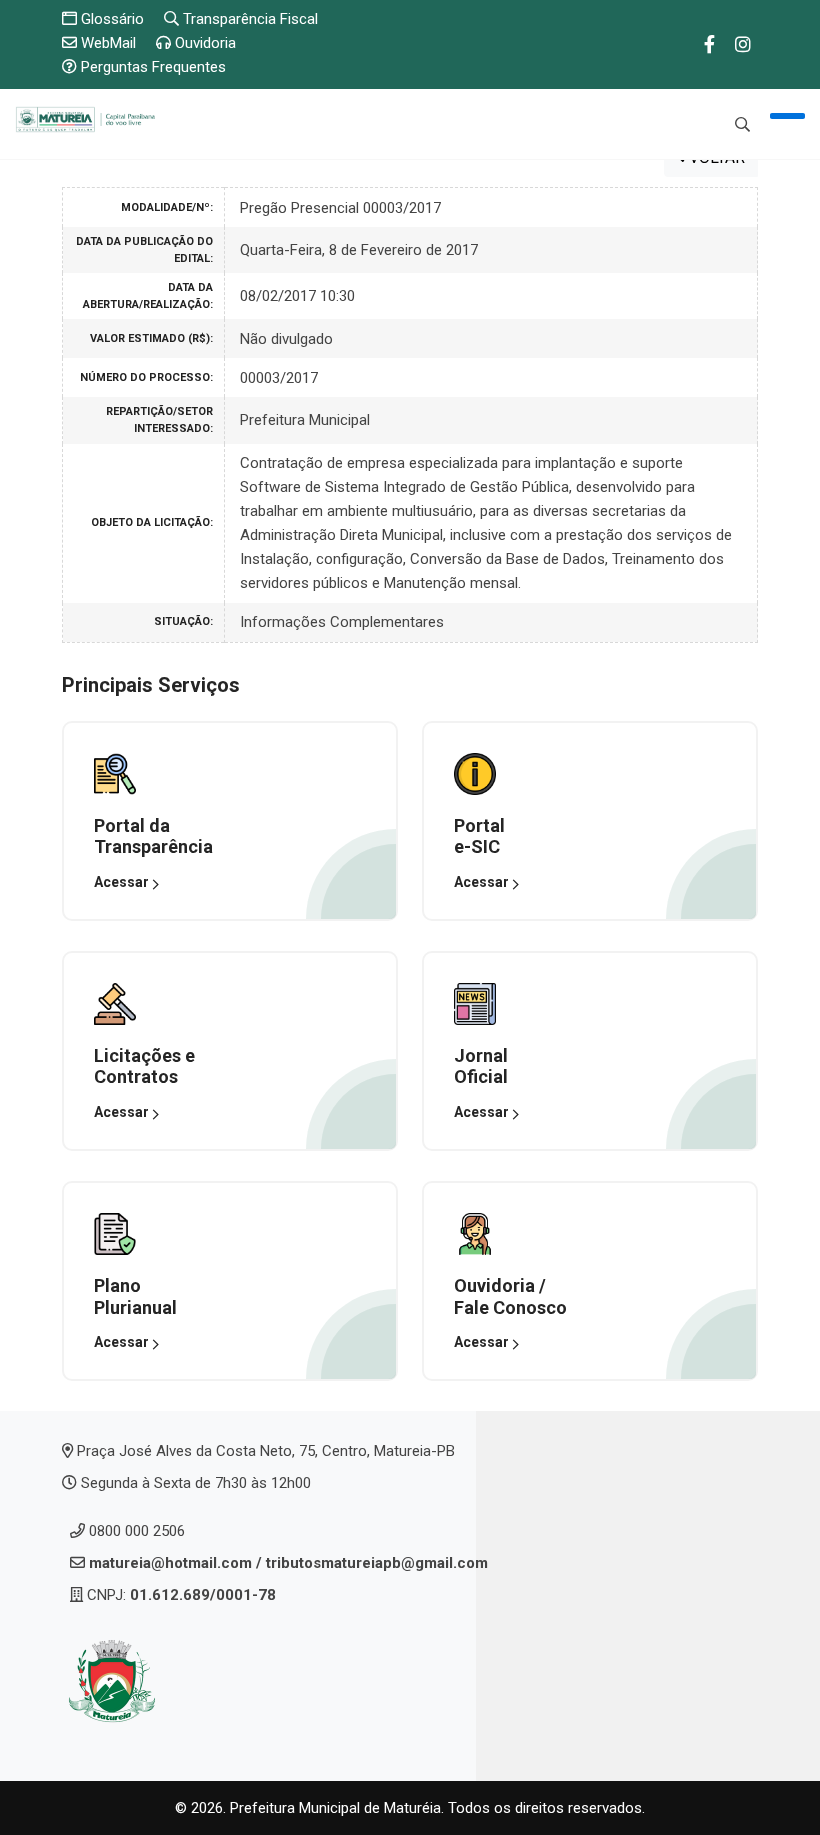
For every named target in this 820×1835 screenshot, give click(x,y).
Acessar (123, 882)
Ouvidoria (203, 43)
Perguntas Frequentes (151, 67)
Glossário (110, 19)
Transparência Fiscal (248, 19)
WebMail (106, 43)
